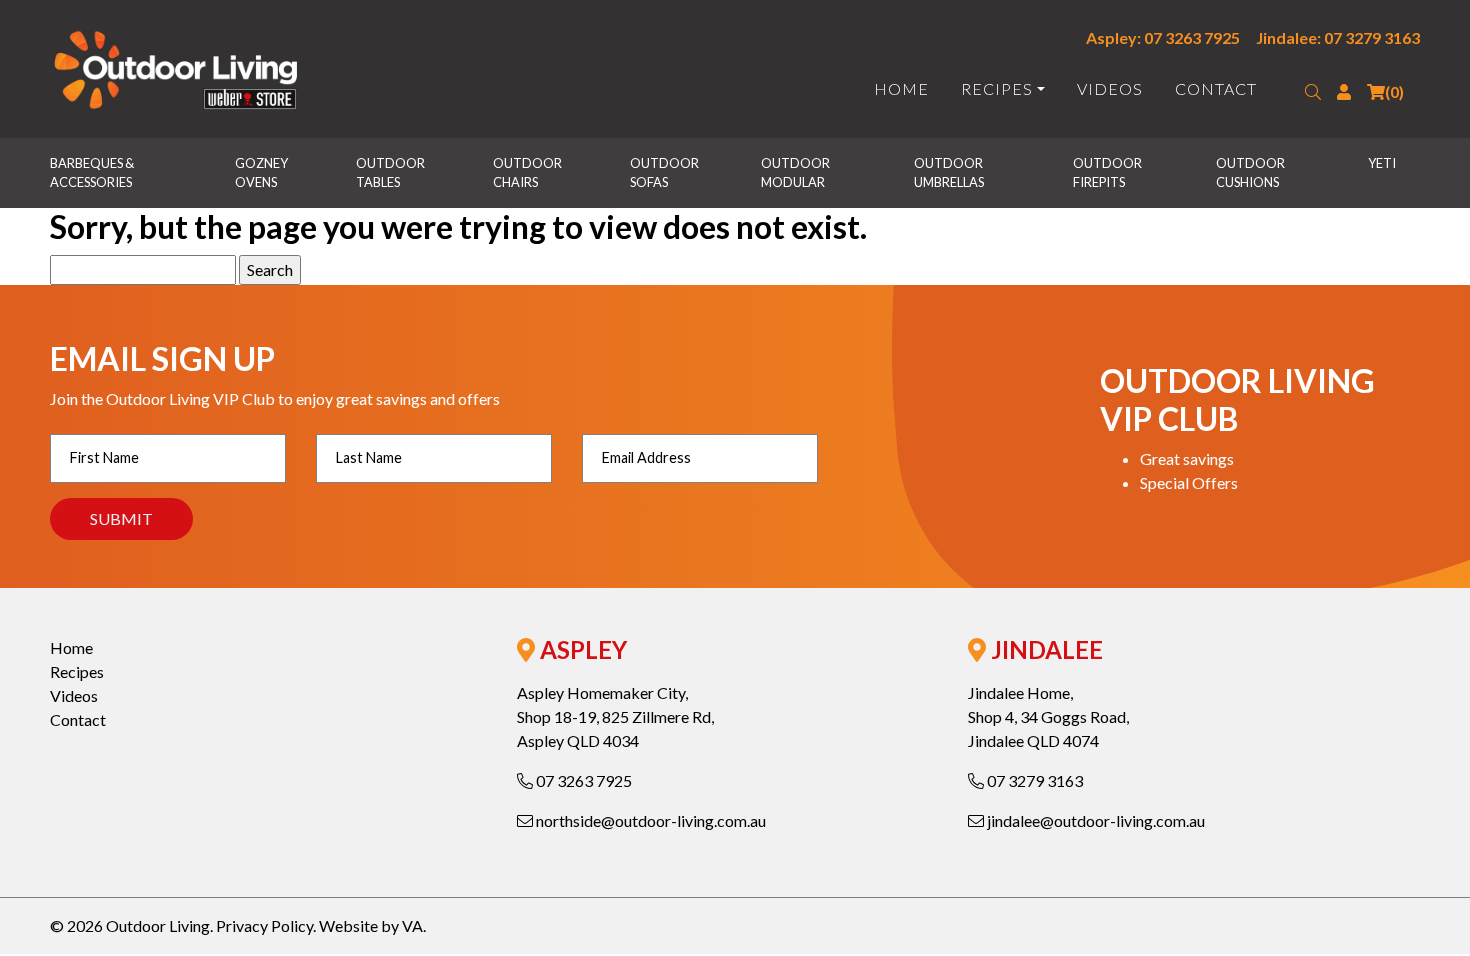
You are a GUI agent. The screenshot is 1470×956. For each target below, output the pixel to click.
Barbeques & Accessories (93, 172)
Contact (1216, 88)
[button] (1313, 92)
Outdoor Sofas (665, 172)
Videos (1110, 88)
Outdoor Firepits (1108, 172)
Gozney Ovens (262, 172)
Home (901, 88)
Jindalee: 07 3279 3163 (1338, 37)
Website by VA (371, 925)
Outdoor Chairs (528, 172)
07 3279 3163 (1033, 780)
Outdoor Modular (796, 172)
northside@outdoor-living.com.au (649, 820)
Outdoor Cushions (1251, 172)
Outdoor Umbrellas (949, 172)
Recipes (997, 88)
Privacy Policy (264, 925)
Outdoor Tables (391, 172)
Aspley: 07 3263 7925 (1163, 37)
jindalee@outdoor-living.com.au (1094, 820)
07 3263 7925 (582, 780)
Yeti (1382, 163)
